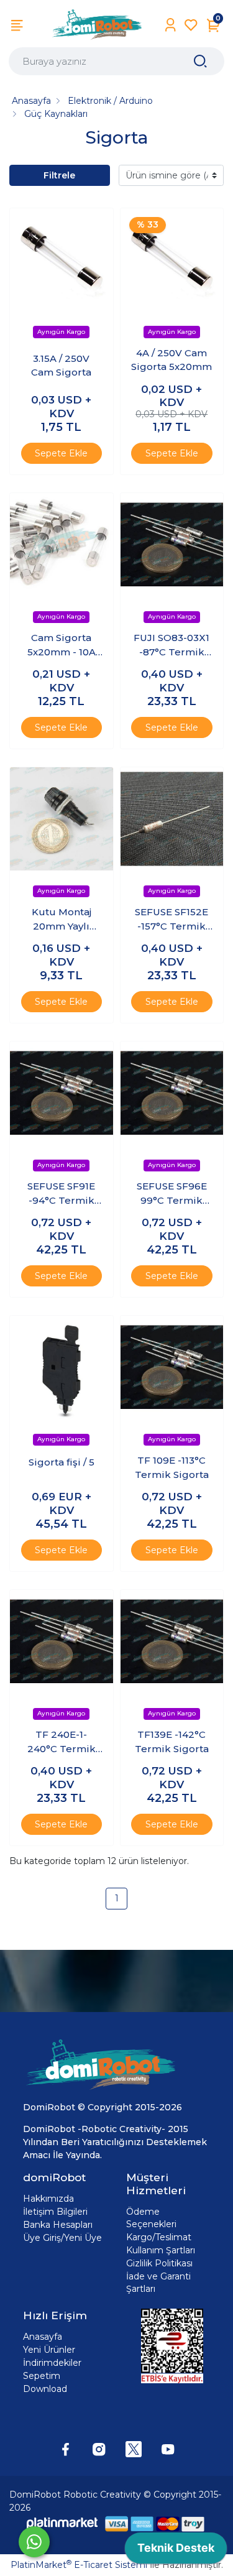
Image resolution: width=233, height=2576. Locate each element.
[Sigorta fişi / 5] (62, 1367)
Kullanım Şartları (161, 2250)
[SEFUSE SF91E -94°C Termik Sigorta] (62, 1093)
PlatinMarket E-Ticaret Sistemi (79, 2565)
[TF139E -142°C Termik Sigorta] (172, 1641)
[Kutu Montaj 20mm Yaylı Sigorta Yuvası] (62, 819)
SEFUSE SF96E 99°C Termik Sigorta (172, 1194)
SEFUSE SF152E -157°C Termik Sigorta (171, 920)
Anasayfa (43, 2337)
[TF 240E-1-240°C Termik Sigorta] (62, 1641)
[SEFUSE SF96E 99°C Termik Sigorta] (172, 1093)
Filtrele (59, 175)
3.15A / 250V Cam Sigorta (61, 366)
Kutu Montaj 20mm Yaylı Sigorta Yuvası (62, 920)
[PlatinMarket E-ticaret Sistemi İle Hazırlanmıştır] (62, 2523)
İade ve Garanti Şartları (158, 2283)
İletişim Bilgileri (55, 2212)
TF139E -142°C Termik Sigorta (172, 1742)
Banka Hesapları (58, 2225)
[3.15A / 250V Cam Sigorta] (62, 260)
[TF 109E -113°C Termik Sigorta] (172, 1367)
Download (45, 2389)
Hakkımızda (48, 2199)
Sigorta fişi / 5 (62, 1462)
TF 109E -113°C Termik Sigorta (172, 1467)
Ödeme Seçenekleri (151, 2218)
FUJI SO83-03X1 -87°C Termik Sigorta (171, 645)
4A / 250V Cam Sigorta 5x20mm (171, 360)
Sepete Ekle (61, 453)
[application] (176, 2551)
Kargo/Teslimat (159, 2237)
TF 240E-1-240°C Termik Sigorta (62, 1742)
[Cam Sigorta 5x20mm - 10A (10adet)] (62, 545)
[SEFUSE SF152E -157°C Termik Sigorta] (172, 819)
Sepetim (42, 2376)
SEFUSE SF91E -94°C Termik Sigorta (61, 1194)
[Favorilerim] (191, 25)
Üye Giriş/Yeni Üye (62, 2238)
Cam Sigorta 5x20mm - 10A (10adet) (62, 645)
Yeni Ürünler (49, 2350)
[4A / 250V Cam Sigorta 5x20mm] (172, 260)
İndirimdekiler (52, 2363)
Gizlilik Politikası (159, 2263)
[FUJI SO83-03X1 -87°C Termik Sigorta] (172, 545)
